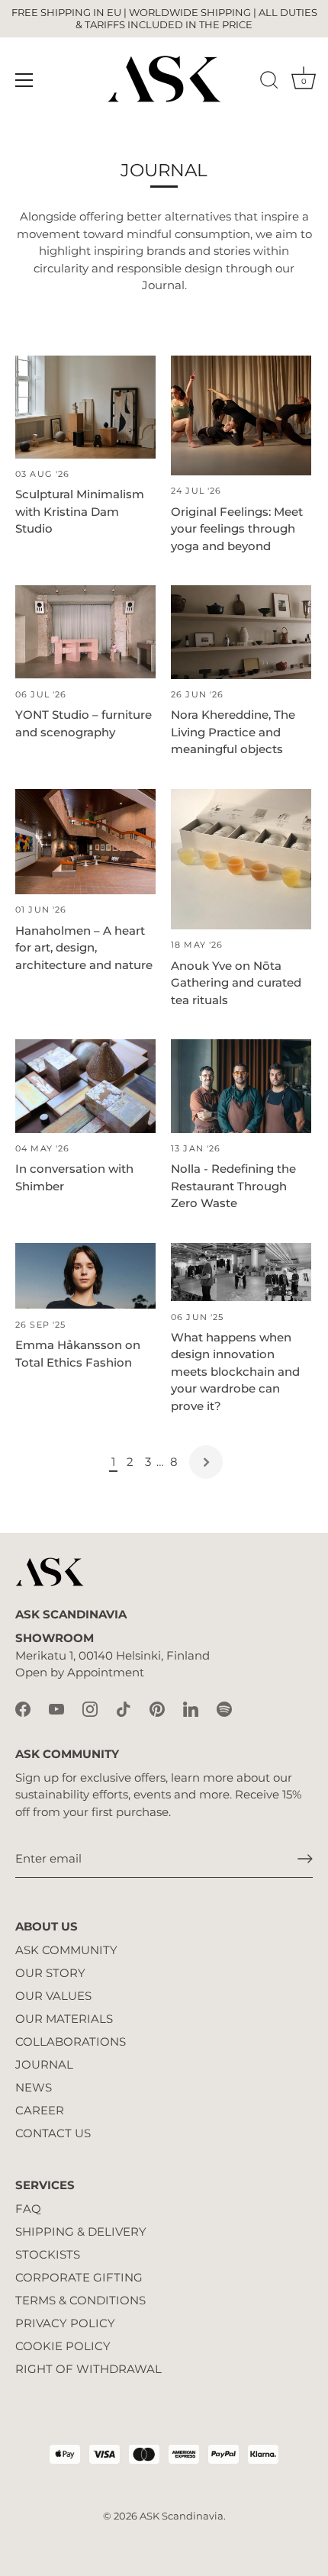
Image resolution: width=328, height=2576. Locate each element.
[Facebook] (23, 1708)
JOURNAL (44, 2064)
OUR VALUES (53, 1996)
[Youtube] (56, 1708)
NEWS (34, 2087)
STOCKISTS (48, 2254)
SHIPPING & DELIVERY (81, 2231)
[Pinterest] (157, 1708)
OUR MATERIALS (64, 2019)
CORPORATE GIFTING (79, 2277)
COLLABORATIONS (71, 2041)
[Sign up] (305, 1859)
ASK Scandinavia (182, 2516)
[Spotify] (224, 1708)
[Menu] (24, 80)
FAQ (28, 2209)
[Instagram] (90, 1708)
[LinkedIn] (191, 1708)
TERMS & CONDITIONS (80, 2300)
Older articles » (206, 1462)
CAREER (40, 2110)
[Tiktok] (124, 1708)
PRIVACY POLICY (65, 2323)
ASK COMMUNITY (66, 1950)
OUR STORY (50, 1973)
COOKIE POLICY (63, 2346)
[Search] (269, 82)
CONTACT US (53, 2133)
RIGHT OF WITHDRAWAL (88, 2369)
